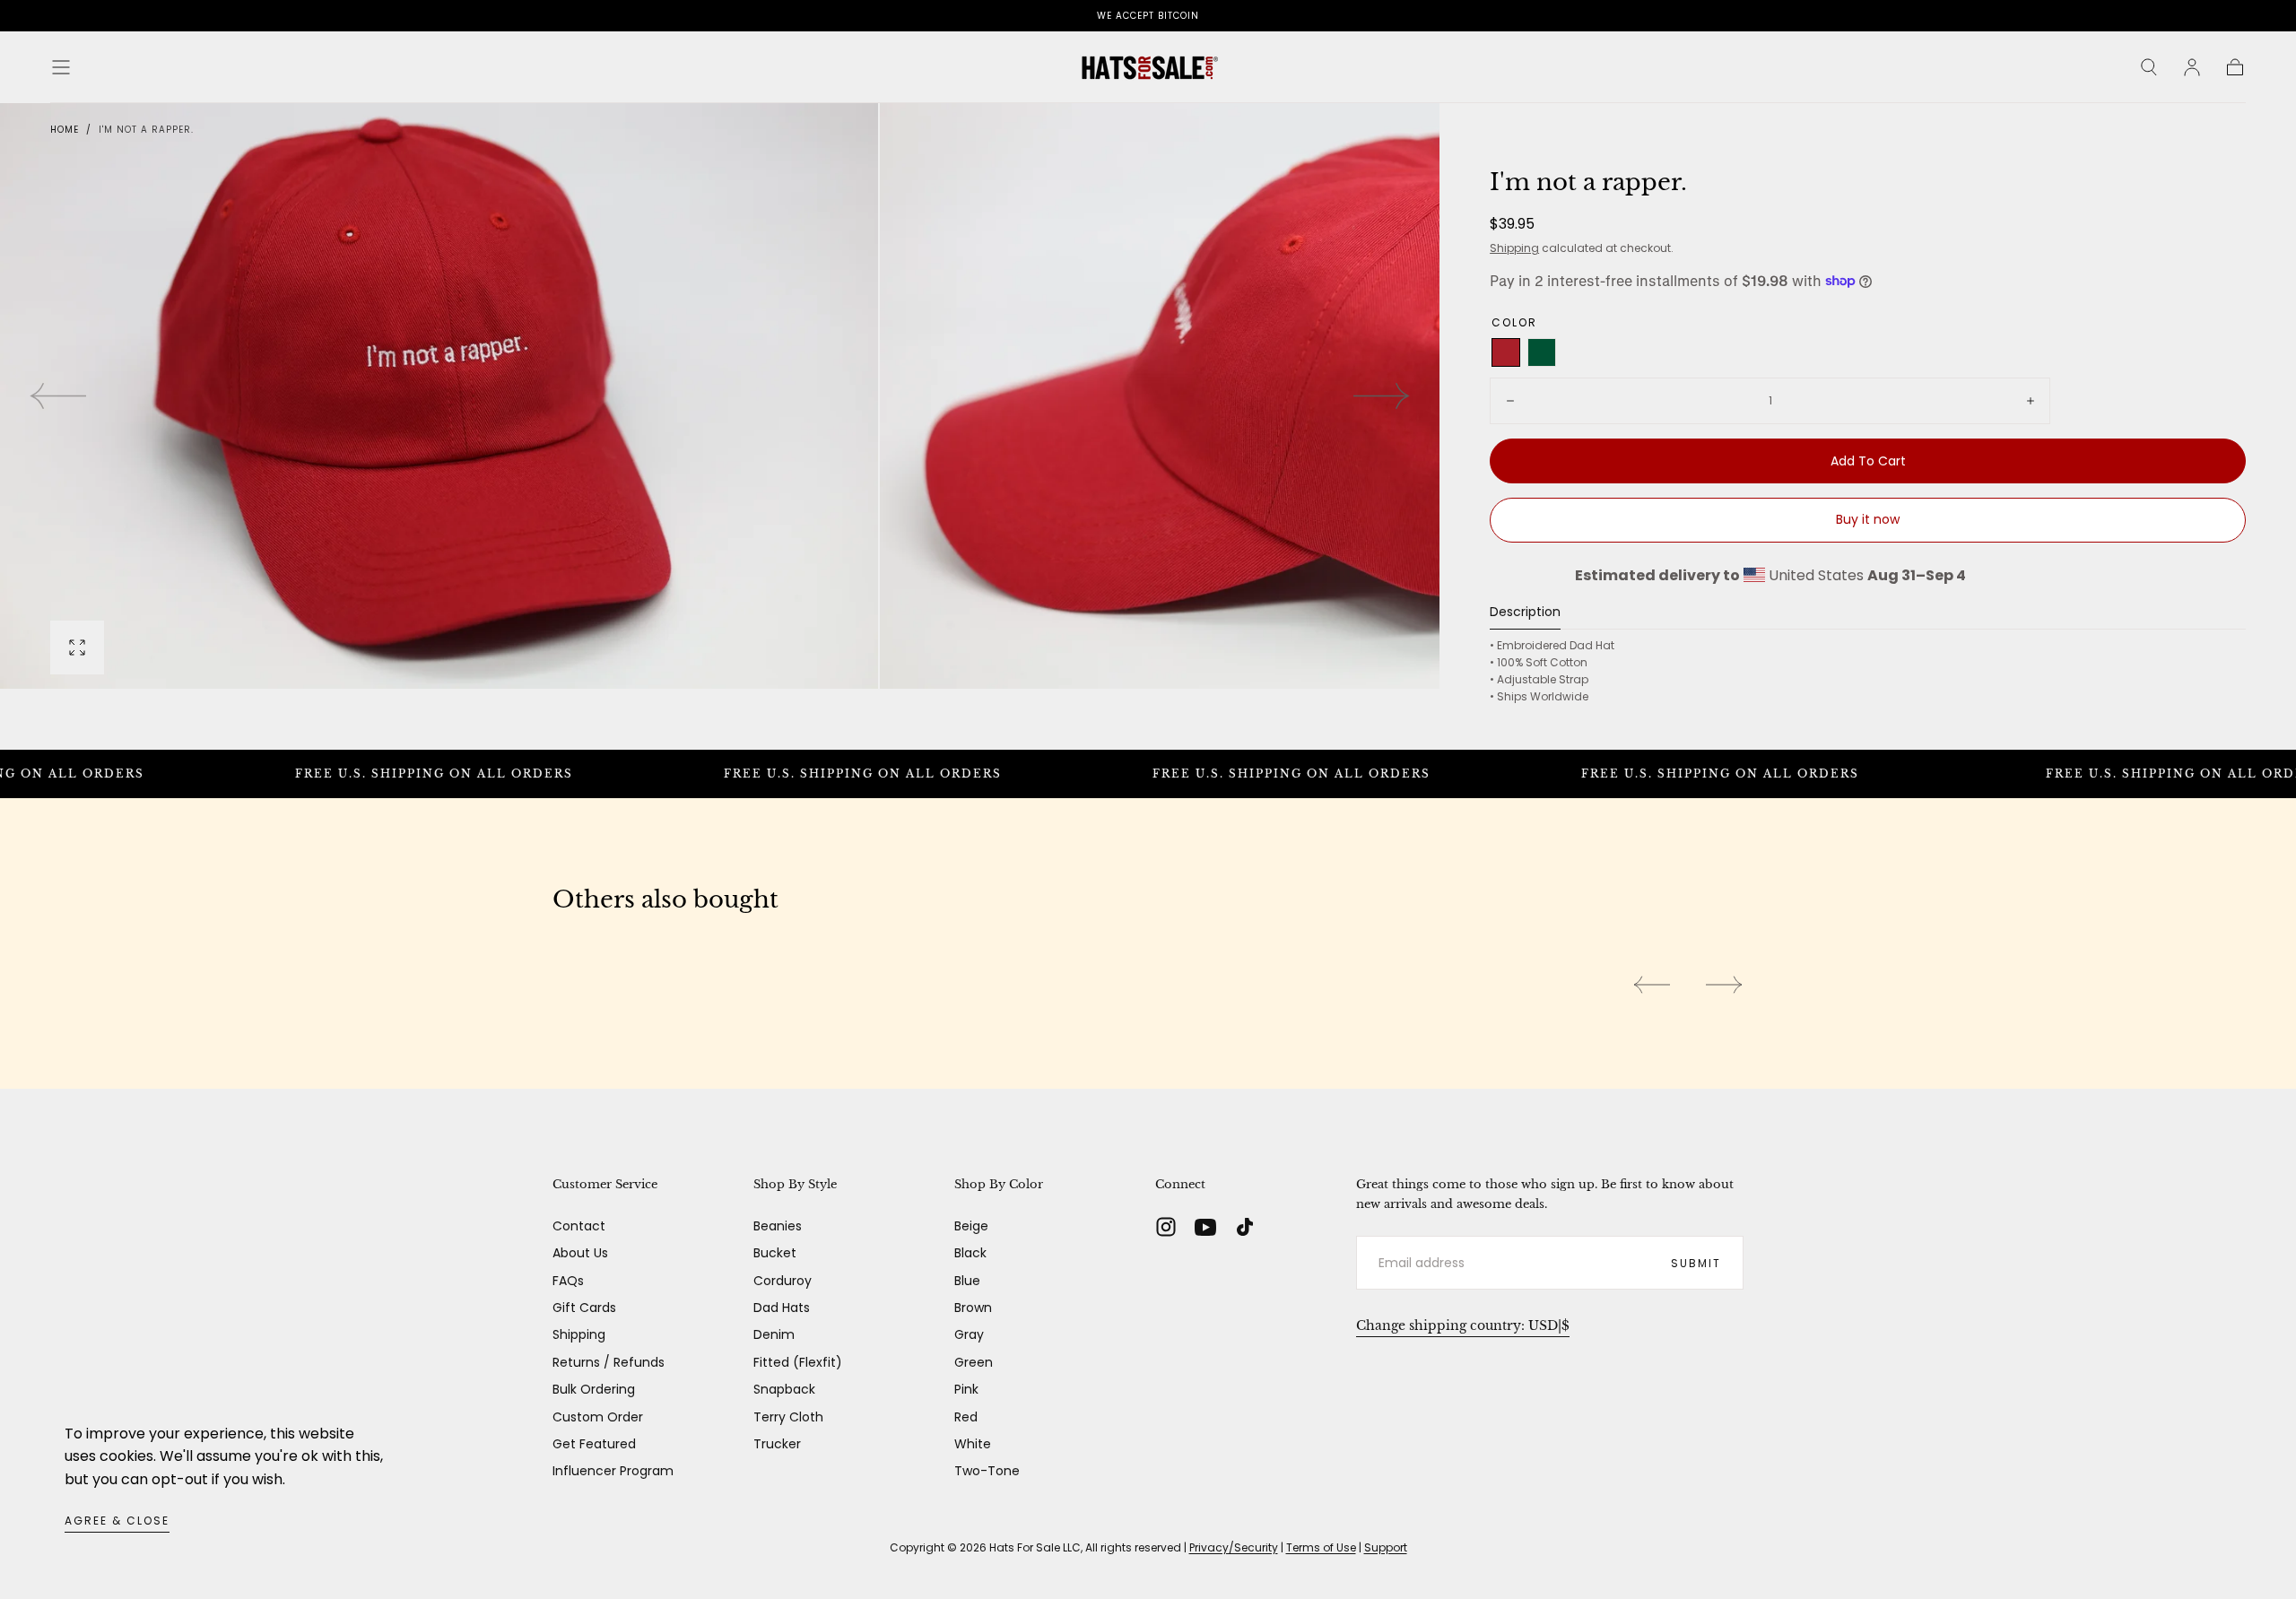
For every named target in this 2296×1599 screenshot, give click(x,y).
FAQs (568, 1281)
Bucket (775, 1253)
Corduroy (783, 1281)
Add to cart (1868, 461)
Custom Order (598, 1417)
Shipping (1514, 248)
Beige (971, 1226)
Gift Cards (584, 1308)
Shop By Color (999, 1184)
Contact (579, 1226)
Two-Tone (987, 1471)
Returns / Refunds (609, 1362)
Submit (1696, 1263)
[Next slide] (1382, 396)
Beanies (778, 1226)
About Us (580, 1253)
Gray (969, 1334)
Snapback (784, 1389)
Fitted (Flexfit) (798, 1362)
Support (1386, 1547)
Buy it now (1868, 519)
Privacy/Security (1234, 1547)
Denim (774, 1334)
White (973, 1444)
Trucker (777, 1444)
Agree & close (117, 1521)
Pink (966, 1389)
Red (966, 1417)
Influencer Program (613, 1471)
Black (970, 1253)
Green (974, 1362)
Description (1525, 613)
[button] (61, 67)
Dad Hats (782, 1308)
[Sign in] (2192, 67)
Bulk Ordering (594, 1389)
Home (65, 130)
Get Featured (594, 1444)
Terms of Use (1321, 1547)
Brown (973, 1308)
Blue (967, 1281)
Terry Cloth (788, 1417)
